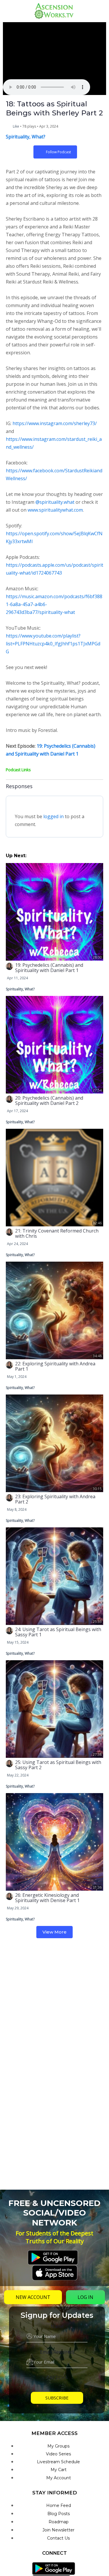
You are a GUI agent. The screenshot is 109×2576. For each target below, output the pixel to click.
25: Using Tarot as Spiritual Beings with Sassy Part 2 (58, 1765)
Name (57, 2326)
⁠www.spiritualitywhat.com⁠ (55, 510)
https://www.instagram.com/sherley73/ (55, 423)
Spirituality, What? (26, 137)
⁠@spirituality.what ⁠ (55, 502)
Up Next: (16, 856)
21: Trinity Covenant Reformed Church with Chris (57, 1233)
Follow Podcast (58, 152)
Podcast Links (18, 770)
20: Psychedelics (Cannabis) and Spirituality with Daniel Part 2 (49, 1101)
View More (54, 1932)
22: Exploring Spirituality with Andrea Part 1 (55, 1366)
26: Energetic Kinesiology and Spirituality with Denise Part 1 (47, 1898)
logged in (53, 816)
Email (57, 2352)
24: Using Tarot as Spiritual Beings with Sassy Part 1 (58, 1632)
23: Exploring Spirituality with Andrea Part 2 (55, 1499)
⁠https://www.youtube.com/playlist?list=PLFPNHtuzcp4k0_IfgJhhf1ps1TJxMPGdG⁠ (53, 644)
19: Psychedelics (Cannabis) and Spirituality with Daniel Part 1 (49, 968)
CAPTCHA (57, 2378)
